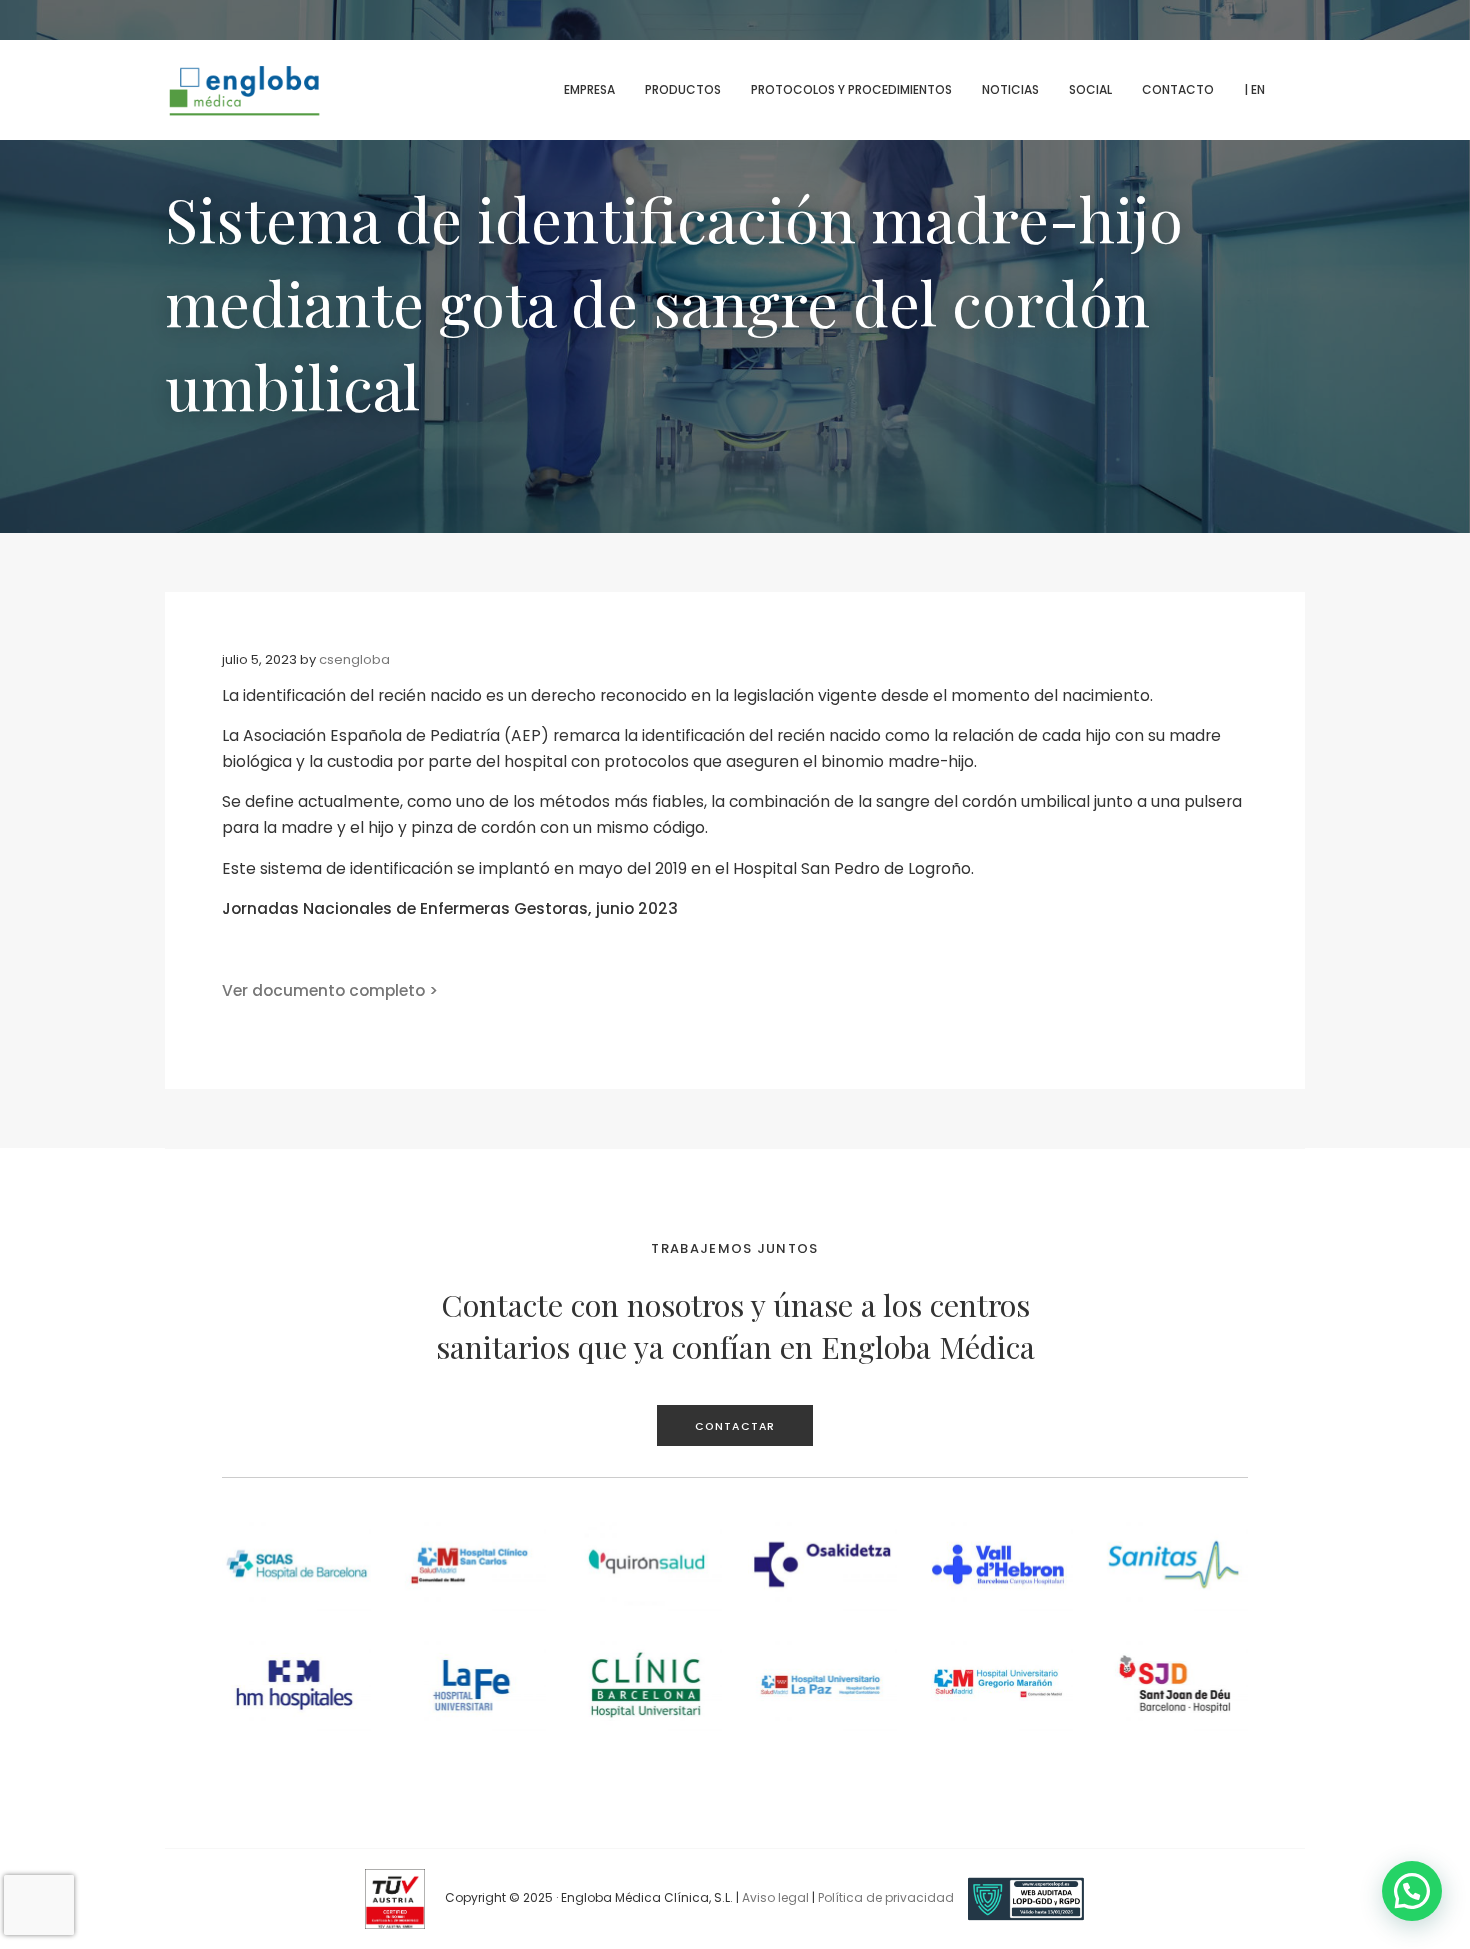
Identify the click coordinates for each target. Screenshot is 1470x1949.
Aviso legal (775, 1897)
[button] (1412, 1891)
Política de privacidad (886, 1897)
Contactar (735, 1426)
